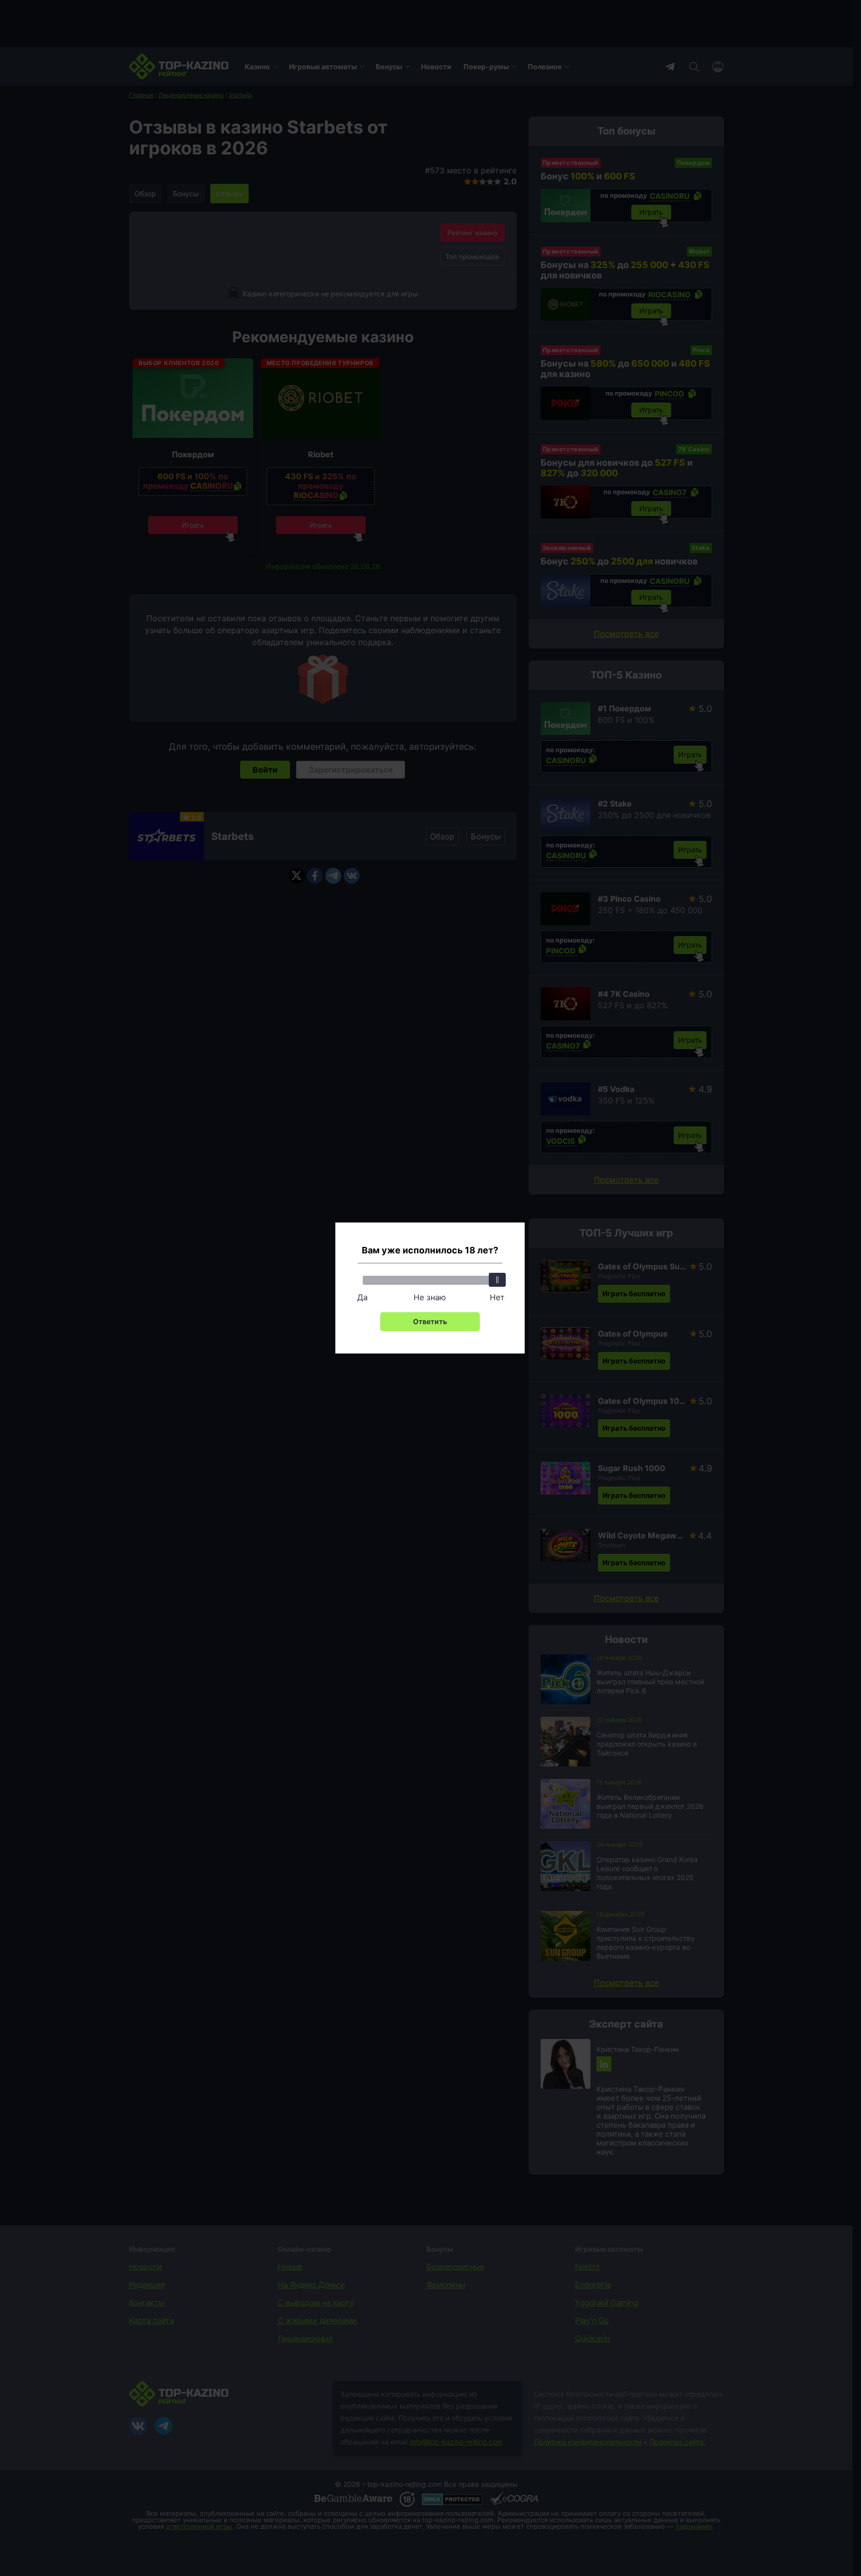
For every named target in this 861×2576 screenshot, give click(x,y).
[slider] (497, 1280)
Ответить (430, 1321)
